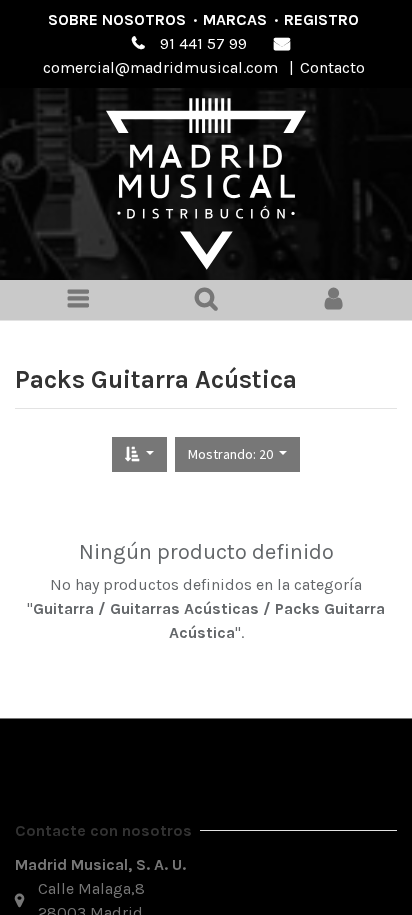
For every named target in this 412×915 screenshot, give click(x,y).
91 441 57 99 (203, 43)
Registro (321, 19)
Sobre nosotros (117, 19)
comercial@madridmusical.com (160, 67)
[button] (139, 454)
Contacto (332, 67)
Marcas (235, 19)
